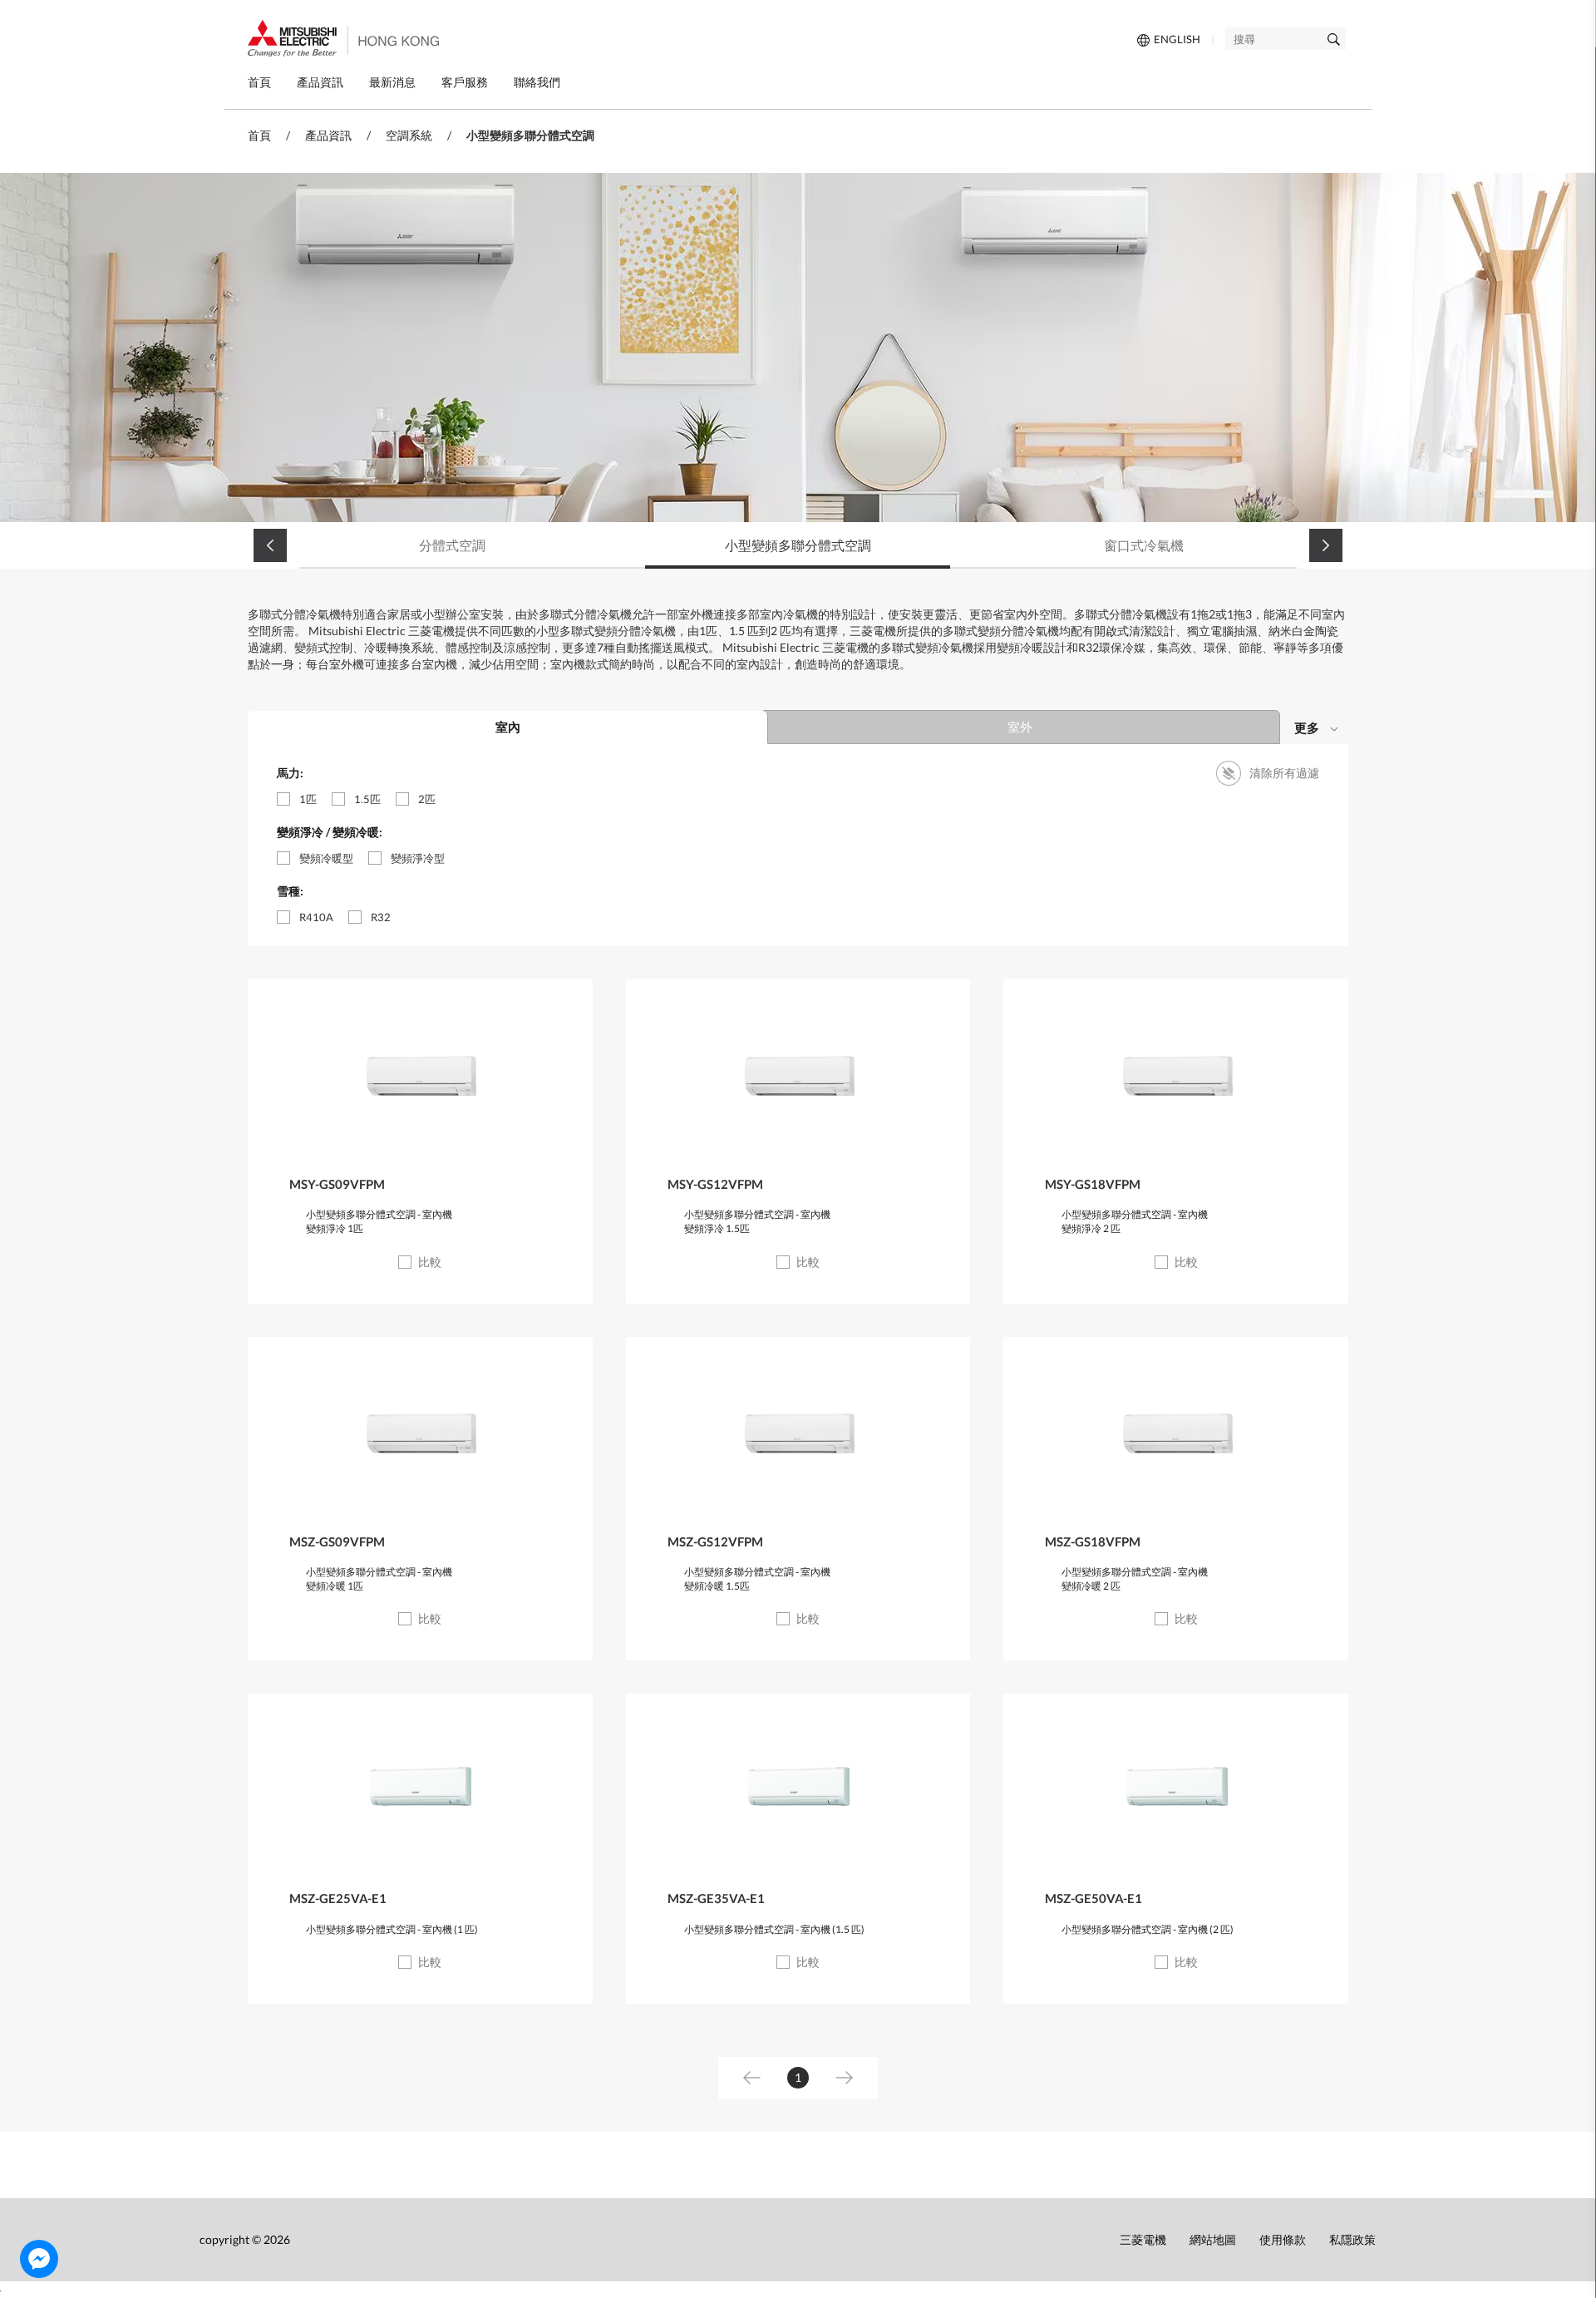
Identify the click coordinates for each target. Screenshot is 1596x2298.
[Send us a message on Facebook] (39, 2259)
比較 (430, 1262)
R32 (381, 917)
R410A (316, 917)
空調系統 (409, 135)
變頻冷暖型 (326, 858)
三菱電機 (1143, 2239)
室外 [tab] (1020, 727)
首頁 (259, 135)
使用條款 (1283, 2239)
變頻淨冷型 (418, 858)
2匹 (427, 799)
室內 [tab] (508, 727)
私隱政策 (1352, 2239)
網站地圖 (1213, 2239)
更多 (1307, 727)
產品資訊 (328, 135)
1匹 (308, 799)
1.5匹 (367, 799)
